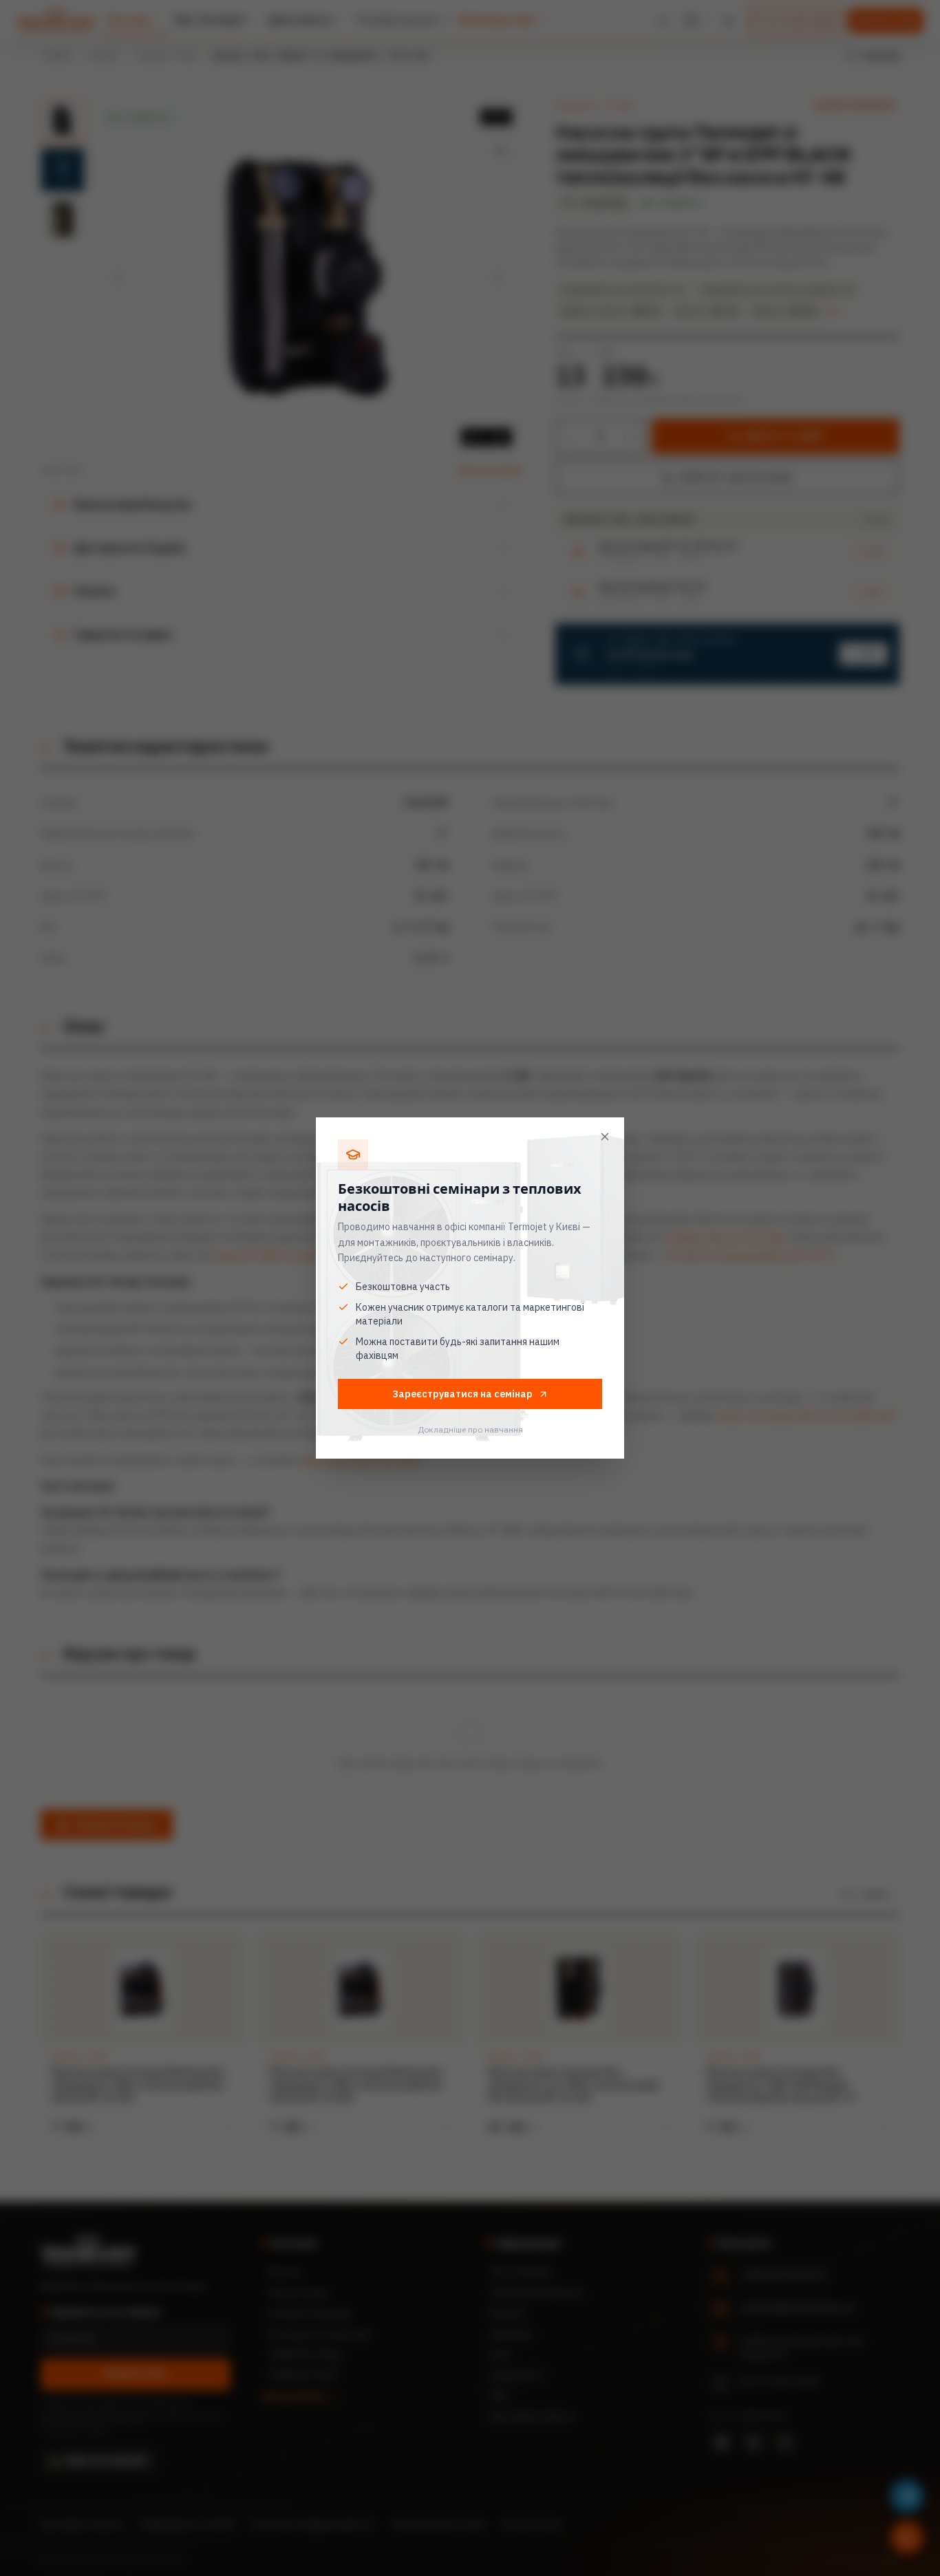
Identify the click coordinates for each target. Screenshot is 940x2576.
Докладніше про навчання (470, 1429)
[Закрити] (605, 1137)
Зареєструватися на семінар (462, 1394)
